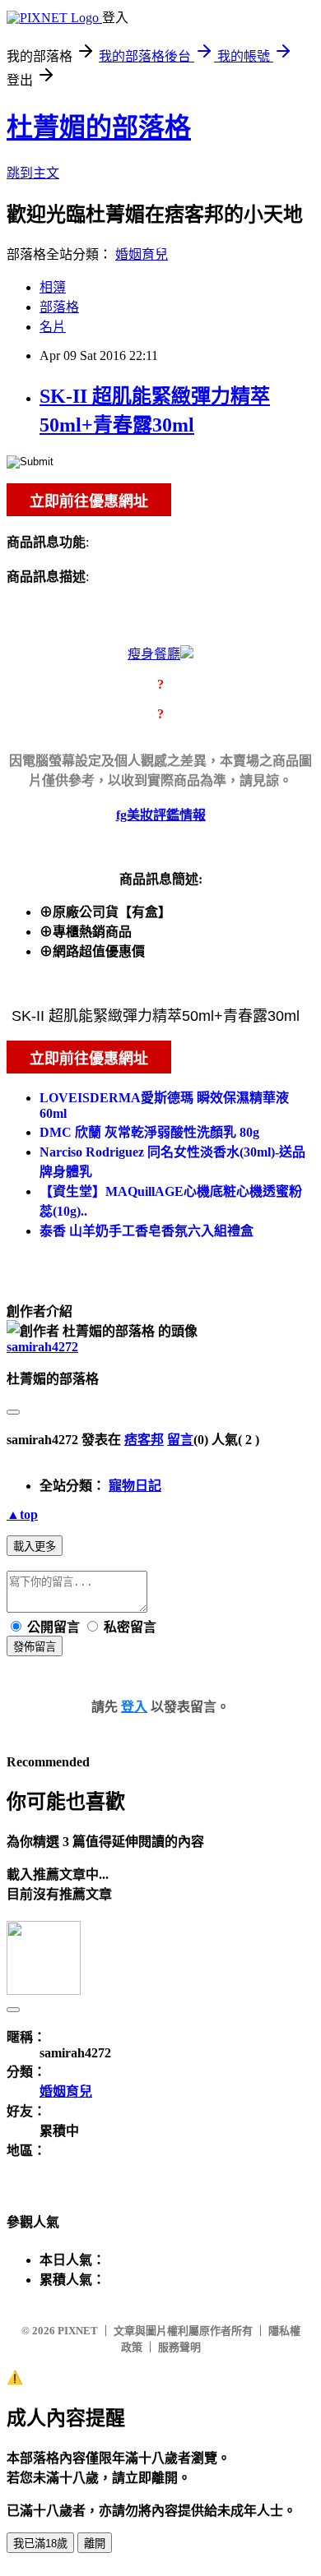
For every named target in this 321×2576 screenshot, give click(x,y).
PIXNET (78, 2331)
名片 (53, 327)
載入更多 (35, 1547)
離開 (95, 2544)
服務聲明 (179, 2347)
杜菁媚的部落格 (99, 127)
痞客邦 (144, 1440)
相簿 (53, 287)
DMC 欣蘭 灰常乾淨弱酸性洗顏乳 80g (149, 1132)
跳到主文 (33, 173)
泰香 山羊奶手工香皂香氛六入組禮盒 (147, 1231)
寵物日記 (135, 1486)
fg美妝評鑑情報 (161, 815)
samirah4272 (42, 1347)
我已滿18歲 (40, 2544)
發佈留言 (35, 1647)
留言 (180, 1440)
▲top (22, 1514)
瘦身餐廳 (154, 654)
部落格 (59, 307)
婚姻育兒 (142, 254)
